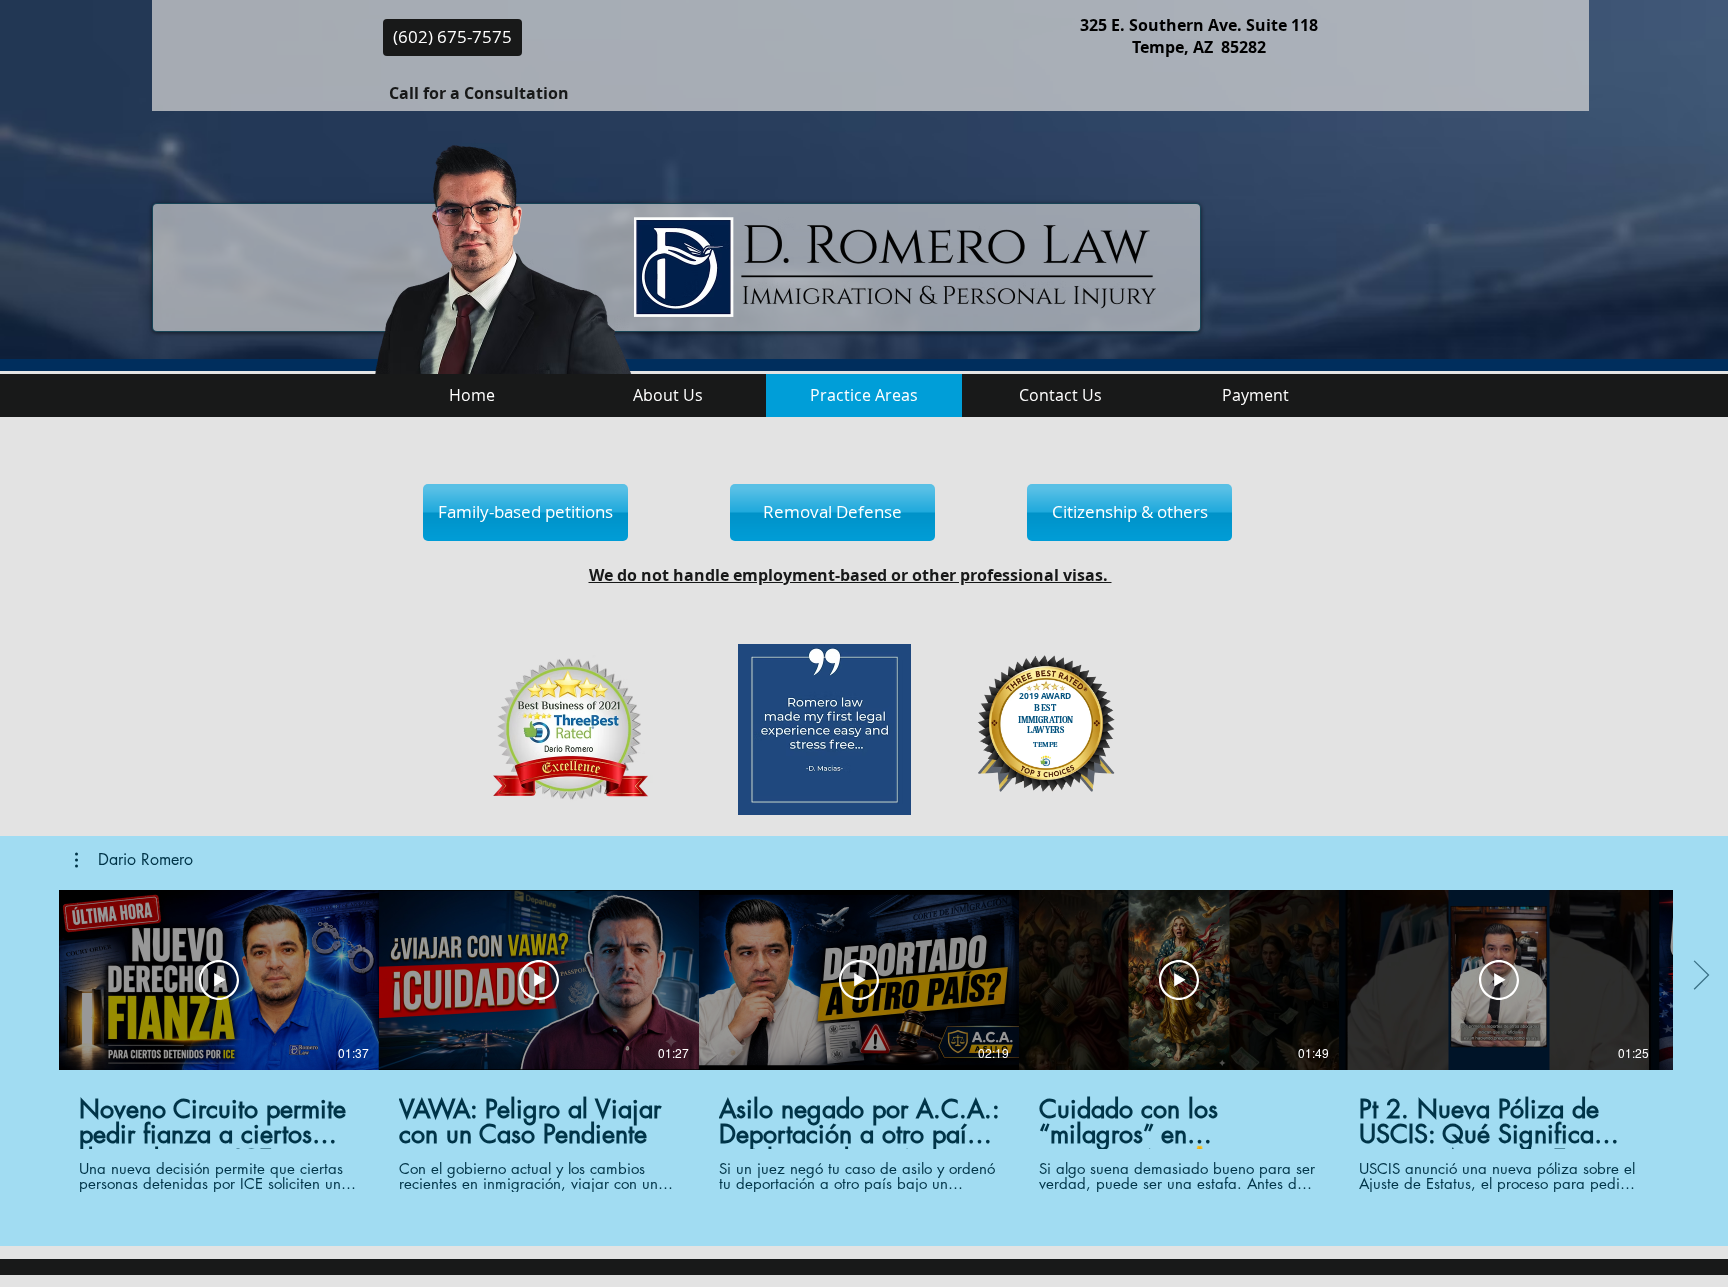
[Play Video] (219, 980)
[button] (134, 860)
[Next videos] (1700, 976)
